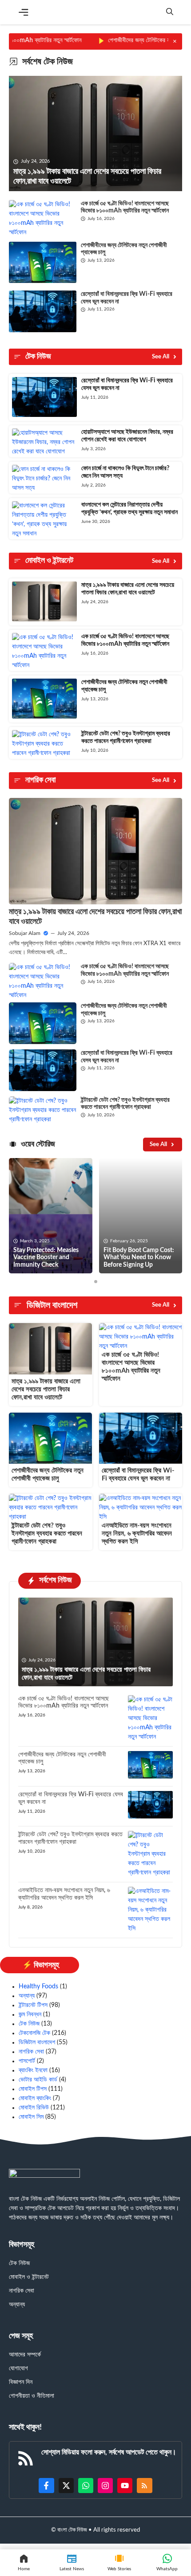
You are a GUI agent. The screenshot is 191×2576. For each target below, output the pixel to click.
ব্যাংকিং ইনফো (33, 2070)
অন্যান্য (27, 1996)
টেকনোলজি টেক (34, 2033)
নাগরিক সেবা (31, 2052)
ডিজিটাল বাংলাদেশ (37, 2042)
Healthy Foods (38, 1987)
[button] (170, 12)
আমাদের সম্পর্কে (25, 2355)
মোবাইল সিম (31, 2117)
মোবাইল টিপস (33, 2089)
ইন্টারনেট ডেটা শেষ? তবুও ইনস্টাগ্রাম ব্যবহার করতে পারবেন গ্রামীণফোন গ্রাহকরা (47, 1533)
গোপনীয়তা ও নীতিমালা (32, 2396)
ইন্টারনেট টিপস (33, 2005)
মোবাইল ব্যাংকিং (35, 2098)
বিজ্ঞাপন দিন (21, 2382)
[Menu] (24, 12)
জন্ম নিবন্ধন (30, 2014)
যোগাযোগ (18, 2368)
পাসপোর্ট (27, 2061)
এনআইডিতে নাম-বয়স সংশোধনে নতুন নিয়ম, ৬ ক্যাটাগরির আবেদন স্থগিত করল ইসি (137, 1533)
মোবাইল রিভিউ (34, 2108)
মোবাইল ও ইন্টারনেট (29, 2277)
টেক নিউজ (29, 2024)
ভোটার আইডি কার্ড (38, 2080)
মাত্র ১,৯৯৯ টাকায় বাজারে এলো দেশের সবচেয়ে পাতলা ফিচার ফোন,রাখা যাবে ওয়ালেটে (46, 1389)
